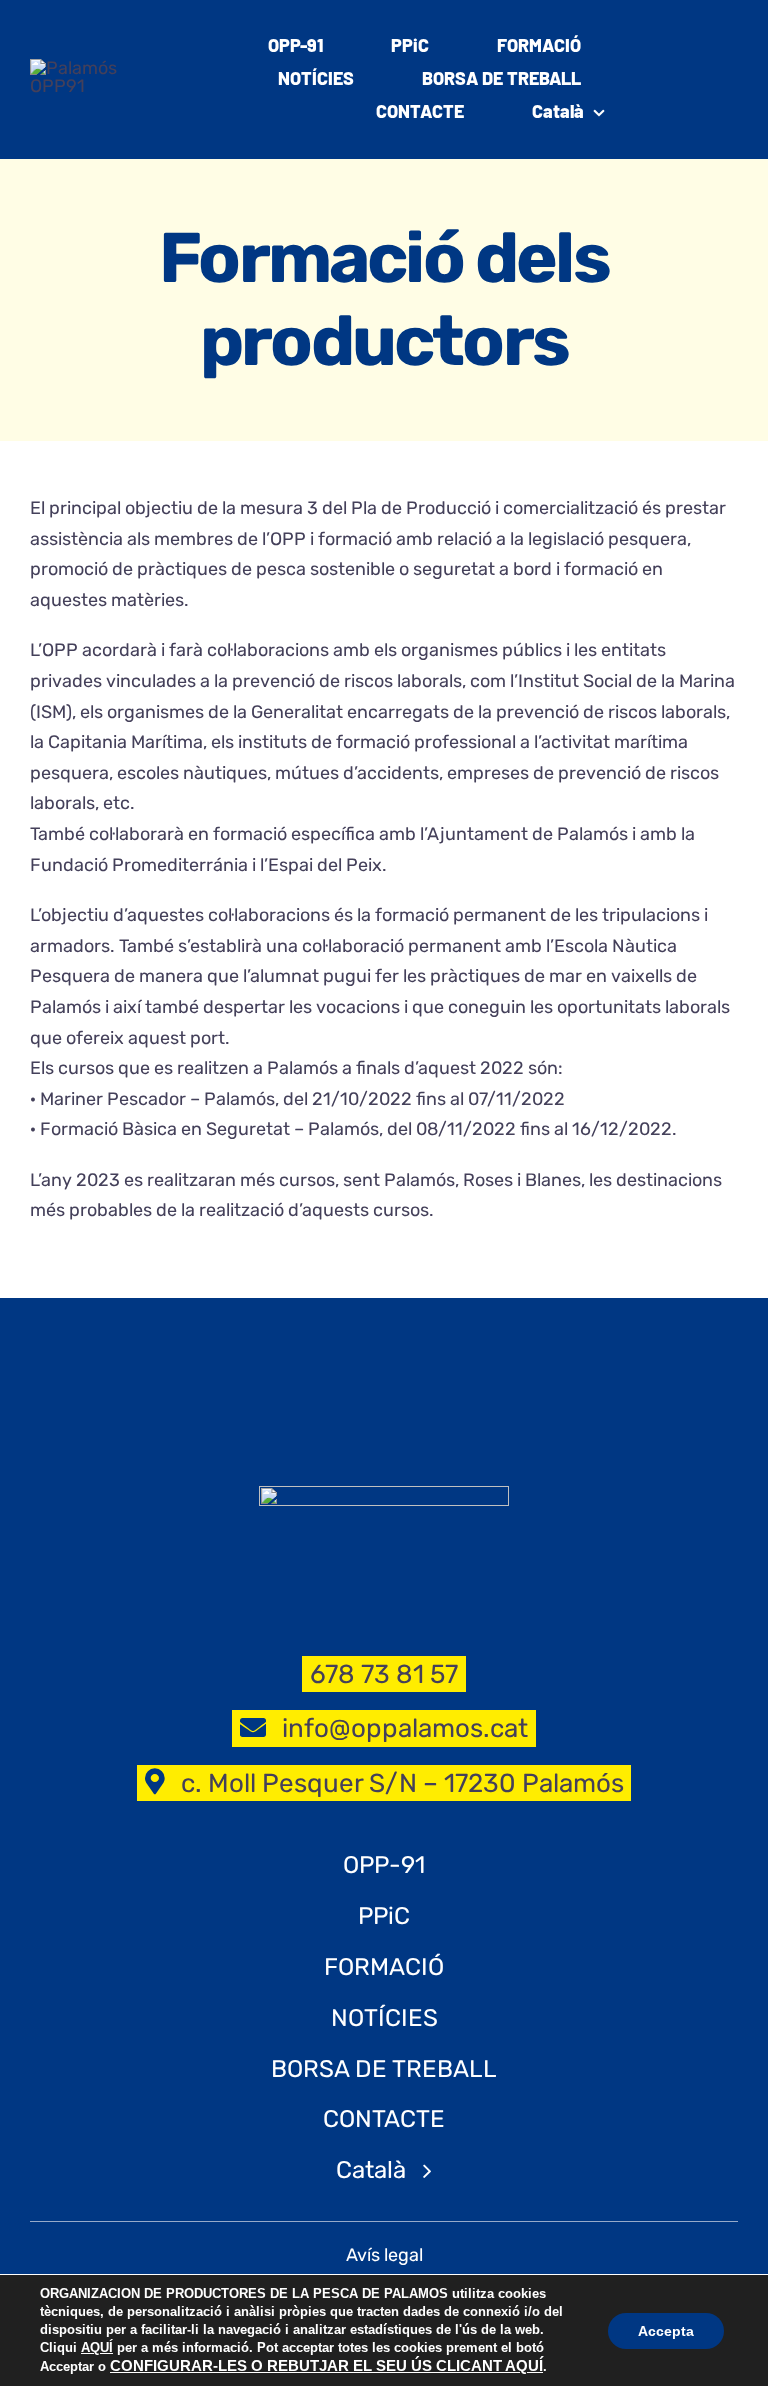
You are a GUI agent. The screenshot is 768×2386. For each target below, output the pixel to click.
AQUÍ (97, 2347)
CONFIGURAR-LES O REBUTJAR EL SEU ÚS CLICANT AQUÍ (326, 2366)
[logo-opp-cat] (77, 68)
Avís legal (384, 2255)
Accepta (666, 2331)
